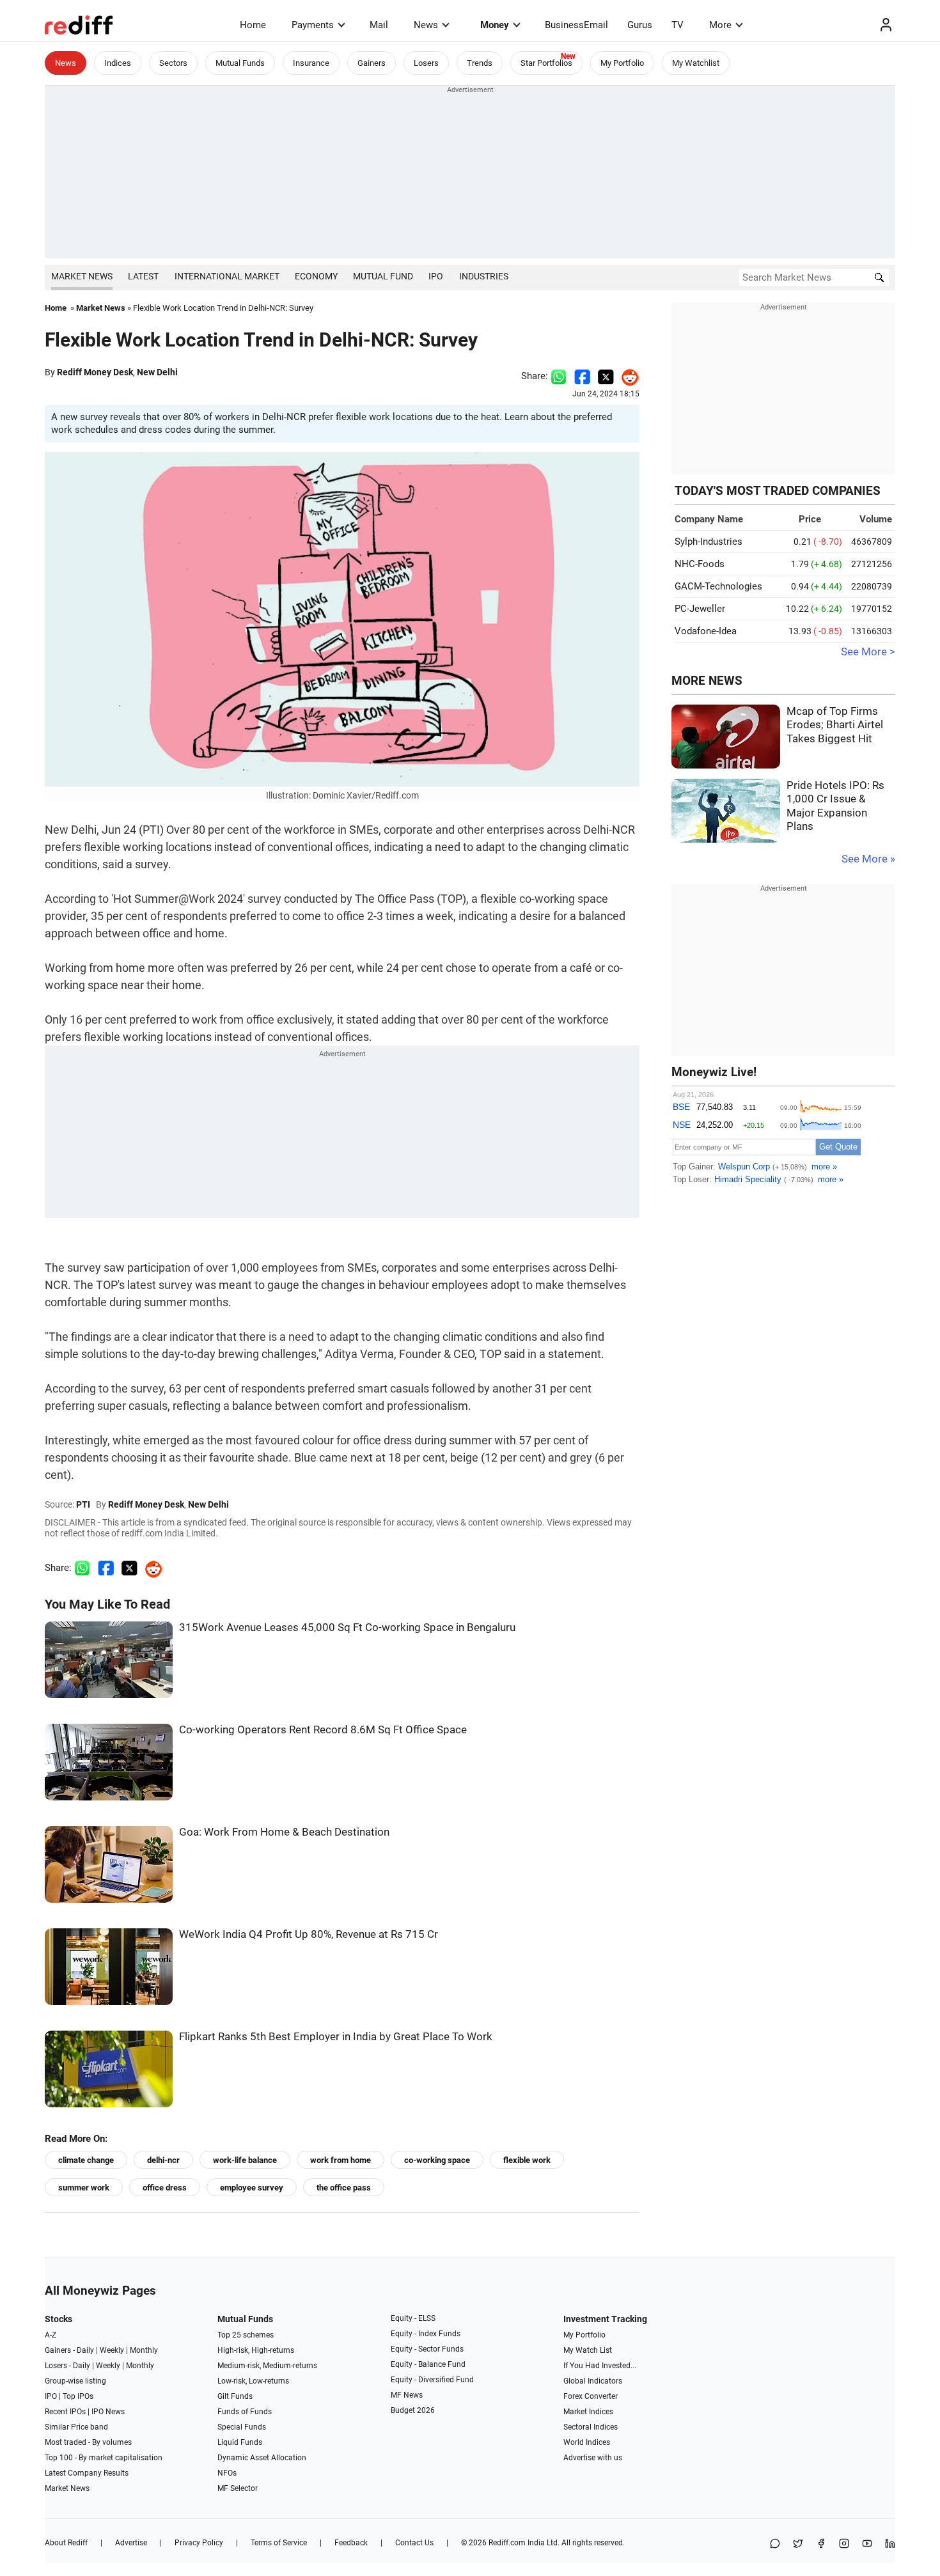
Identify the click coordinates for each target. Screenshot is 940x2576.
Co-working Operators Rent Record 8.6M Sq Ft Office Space (323, 1730)
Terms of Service (279, 2543)
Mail (379, 25)
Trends (480, 63)
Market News (82, 276)
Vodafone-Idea (706, 631)
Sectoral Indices (591, 2427)
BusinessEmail (576, 25)
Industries (484, 276)
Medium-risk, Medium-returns (267, 2366)
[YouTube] (867, 2544)
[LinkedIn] (890, 2544)
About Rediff (66, 2543)
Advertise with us (593, 2458)
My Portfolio (622, 63)
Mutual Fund (383, 276)
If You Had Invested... (600, 2366)
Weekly (112, 2350)
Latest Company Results (87, 2473)
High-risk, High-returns (256, 2350)
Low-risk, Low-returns (253, 2381)
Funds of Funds (245, 2412)
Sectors (173, 63)
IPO (436, 276)
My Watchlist (696, 63)
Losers (426, 63)
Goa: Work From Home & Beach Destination (284, 1832)
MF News (407, 2395)
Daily (85, 2350)
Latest (143, 276)
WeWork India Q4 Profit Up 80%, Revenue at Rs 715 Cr (309, 1934)
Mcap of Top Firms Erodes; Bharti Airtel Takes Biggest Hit (835, 725)
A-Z (51, 2335)
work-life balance (245, 2160)
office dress (165, 2188)
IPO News (108, 2412)
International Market (227, 276)
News (426, 25)
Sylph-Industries (709, 542)
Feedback (351, 2543)
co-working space (437, 2160)
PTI (83, 1504)
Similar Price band (76, 2427)
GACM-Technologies (718, 586)
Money (495, 25)
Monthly (144, 2350)
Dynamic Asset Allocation (262, 2458)
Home (253, 25)
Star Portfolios (546, 63)
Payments (313, 25)
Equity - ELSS (413, 2318)
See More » (868, 859)
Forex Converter (591, 2396)
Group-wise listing (75, 2381)
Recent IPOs (65, 2412)
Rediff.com (507, 2543)
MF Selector (238, 2488)
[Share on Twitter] (606, 376)
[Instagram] (844, 2544)
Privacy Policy (199, 2543)
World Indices (587, 2442)
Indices (118, 63)
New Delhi (157, 372)
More (720, 25)
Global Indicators (593, 2381)
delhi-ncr (163, 2160)
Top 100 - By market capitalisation (104, 2458)
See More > (868, 652)
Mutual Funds (240, 63)
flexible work (527, 2160)
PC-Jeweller (700, 609)
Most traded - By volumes (88, 2442)
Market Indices (588, 2412)
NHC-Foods (700, 564)
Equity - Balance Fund (428, 2364)
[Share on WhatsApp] (775, 2544)
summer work (84, 2188)
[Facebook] (821, 2544)
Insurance (311, 63)
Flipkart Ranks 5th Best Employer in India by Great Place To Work (336, 2037)
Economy (316, 276)
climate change (86, 2160)
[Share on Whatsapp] (559, 376)
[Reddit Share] (627, 376)
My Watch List (588, 2350)
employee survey (252, 2188)
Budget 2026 (413, 2410)
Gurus (640, 25)
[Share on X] (798, 2544)
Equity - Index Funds (426, 2334)
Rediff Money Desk (95, 372)
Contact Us (414, 2543)
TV (678, 25)
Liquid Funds (240, 2442)
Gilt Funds (235, 2396)
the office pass (344, 2188)
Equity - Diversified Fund (432, 2380)
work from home (341, 2160)
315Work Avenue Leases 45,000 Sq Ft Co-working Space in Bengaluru (347, 1628)
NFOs (227, 2473)
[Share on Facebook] (582, 376)
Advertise (131, 2543)
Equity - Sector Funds (427, 2349)
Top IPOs (78, 2396)
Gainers (372, 63)
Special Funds (242, 2427)
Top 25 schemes (246, 2335)
